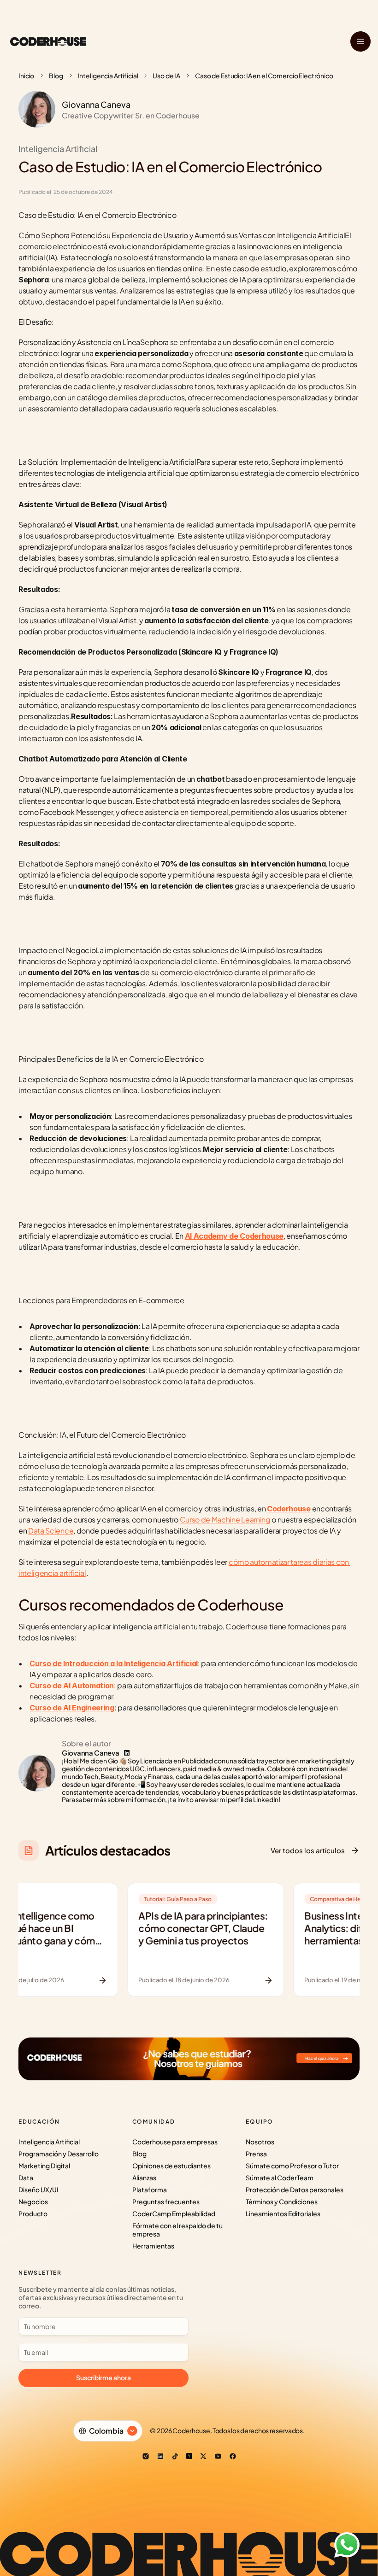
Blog (56, 76)
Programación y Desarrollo (59, 2154)
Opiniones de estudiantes (171, 2166)
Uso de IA (166, 76)
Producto (33, 2213)
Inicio (26, 76)
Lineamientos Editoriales (283, 2213)
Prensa (256, 2154)
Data (26, 2178)
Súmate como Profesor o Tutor (292, 2166)
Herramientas (153, 2246)
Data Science (51, 1531)
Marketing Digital (44, 2166)
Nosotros (260, 2142)
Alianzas (144, 2178)
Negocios (33, 2201)
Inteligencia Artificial (108, 76)
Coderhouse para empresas (175, 2142)
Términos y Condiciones (282, 2201)
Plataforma (150, 2190)
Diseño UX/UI (38, 2190)
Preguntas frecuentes (166, 2201)
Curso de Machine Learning (225, 1519)
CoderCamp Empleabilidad (174, 2213)
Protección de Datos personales (295, 2190)
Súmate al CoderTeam (280, 2178)
